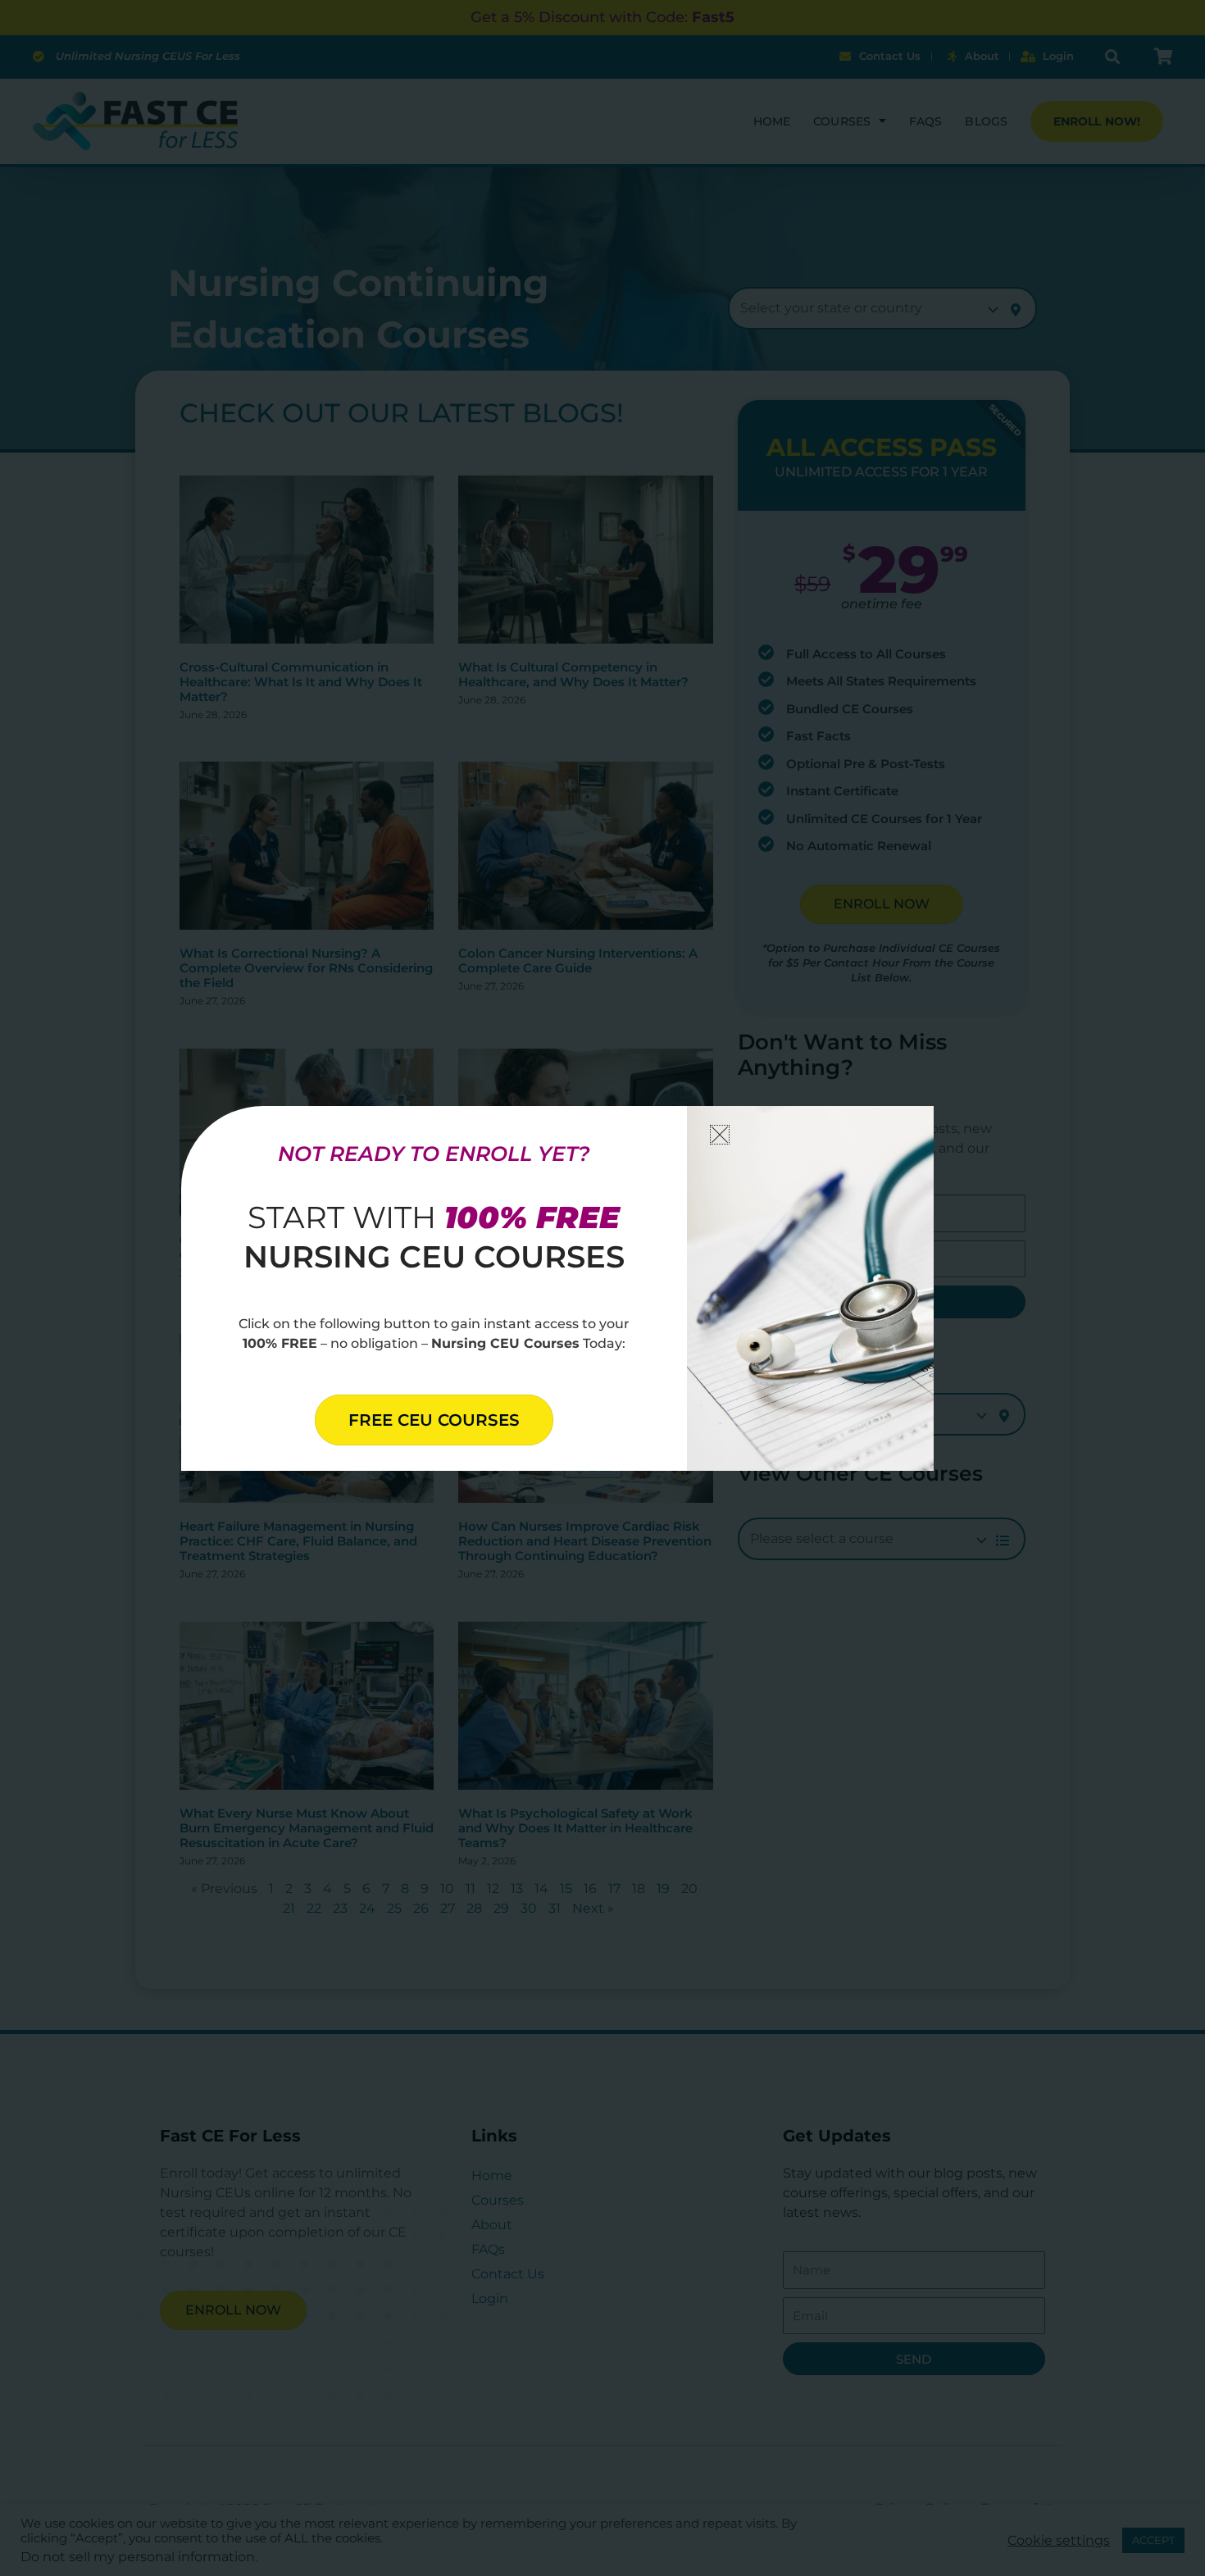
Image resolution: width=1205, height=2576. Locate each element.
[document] (602, 1288)
